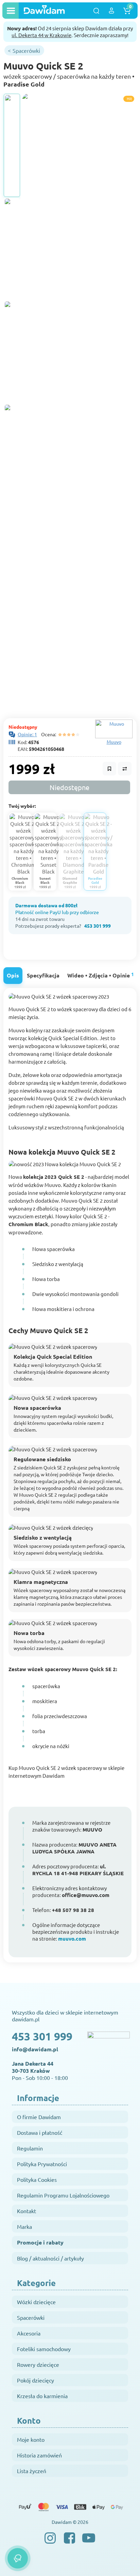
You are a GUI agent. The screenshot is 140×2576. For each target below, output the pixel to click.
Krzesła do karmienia (42, 2396)
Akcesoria (29, 2333)
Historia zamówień (39, 2455)
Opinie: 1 (27, 734)
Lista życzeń (32, 2471)
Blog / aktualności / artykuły (50, 2258)
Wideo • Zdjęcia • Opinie (101, 975)
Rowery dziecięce (38, 2364)
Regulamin (30, 2148)
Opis (13, 975)
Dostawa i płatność (40, 2132)
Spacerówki (31, 2317)
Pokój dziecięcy (36, 2380)
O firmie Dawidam (39, 2117)
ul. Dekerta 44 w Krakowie (41, 35)
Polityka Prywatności (42, 2164)
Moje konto (31, 2439)
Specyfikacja (43, 975)
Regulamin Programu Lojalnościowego (63, 2195)
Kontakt (27, 2211)
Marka (24, 2226)
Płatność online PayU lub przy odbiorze (57, 912)
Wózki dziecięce (36, 2302)
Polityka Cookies (37, 2179)
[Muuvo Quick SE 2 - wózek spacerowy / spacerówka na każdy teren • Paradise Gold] (12, 145)
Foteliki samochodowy (44, 2349)
